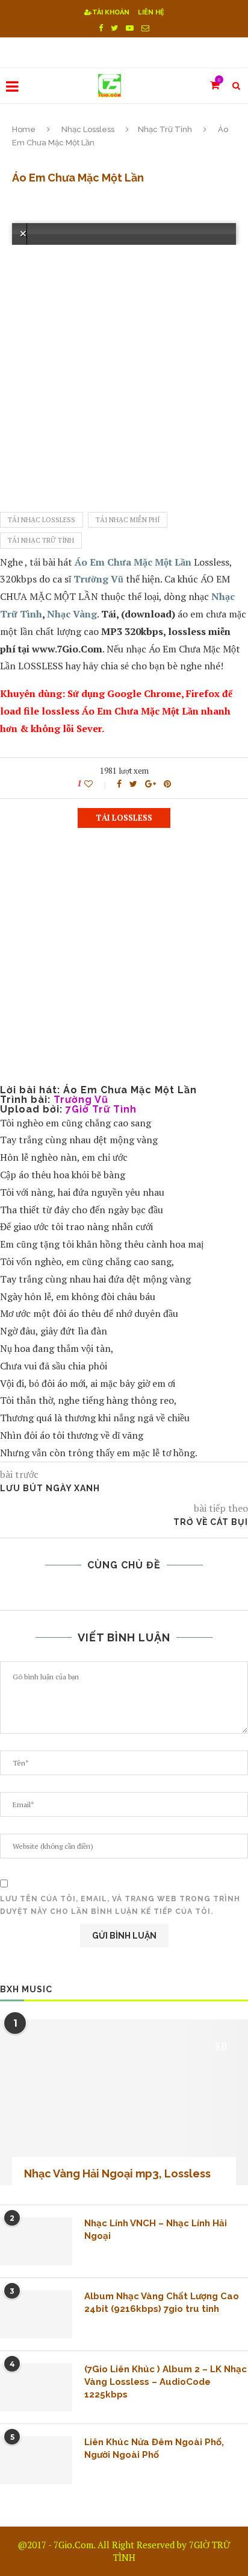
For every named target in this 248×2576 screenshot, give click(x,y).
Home (24, 129)
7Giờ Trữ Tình (101, 1109)
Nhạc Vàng (72, 614)
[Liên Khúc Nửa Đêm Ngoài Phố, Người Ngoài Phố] (36, 2460)
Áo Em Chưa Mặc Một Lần (133, 562)
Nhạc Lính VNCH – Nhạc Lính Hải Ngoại (156, 2230)
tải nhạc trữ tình (41, 540)
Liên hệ (151, 12)
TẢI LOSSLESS (124, 818)
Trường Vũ (98, 579)
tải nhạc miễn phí (128, 520)
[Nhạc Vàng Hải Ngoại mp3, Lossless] (124, 2102)
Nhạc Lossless (88, 129)
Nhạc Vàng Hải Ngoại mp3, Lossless (117, 2173)
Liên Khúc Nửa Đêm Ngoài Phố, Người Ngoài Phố (154, 2448)
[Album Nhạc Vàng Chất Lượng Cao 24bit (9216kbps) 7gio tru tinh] (36, 2314)
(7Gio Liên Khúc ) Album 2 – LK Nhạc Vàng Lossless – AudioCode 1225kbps (166, 2382)
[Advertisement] (124, 369)
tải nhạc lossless (42, 520)
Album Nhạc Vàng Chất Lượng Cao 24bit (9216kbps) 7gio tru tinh (162, 2303)
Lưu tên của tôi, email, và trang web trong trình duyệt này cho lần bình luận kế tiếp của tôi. (120, 1905)
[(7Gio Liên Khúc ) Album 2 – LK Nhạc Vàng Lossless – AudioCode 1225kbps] (36, 2387)
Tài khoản (111, 12)
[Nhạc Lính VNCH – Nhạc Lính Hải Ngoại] (36, 2241)
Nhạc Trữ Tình (165, 129)
